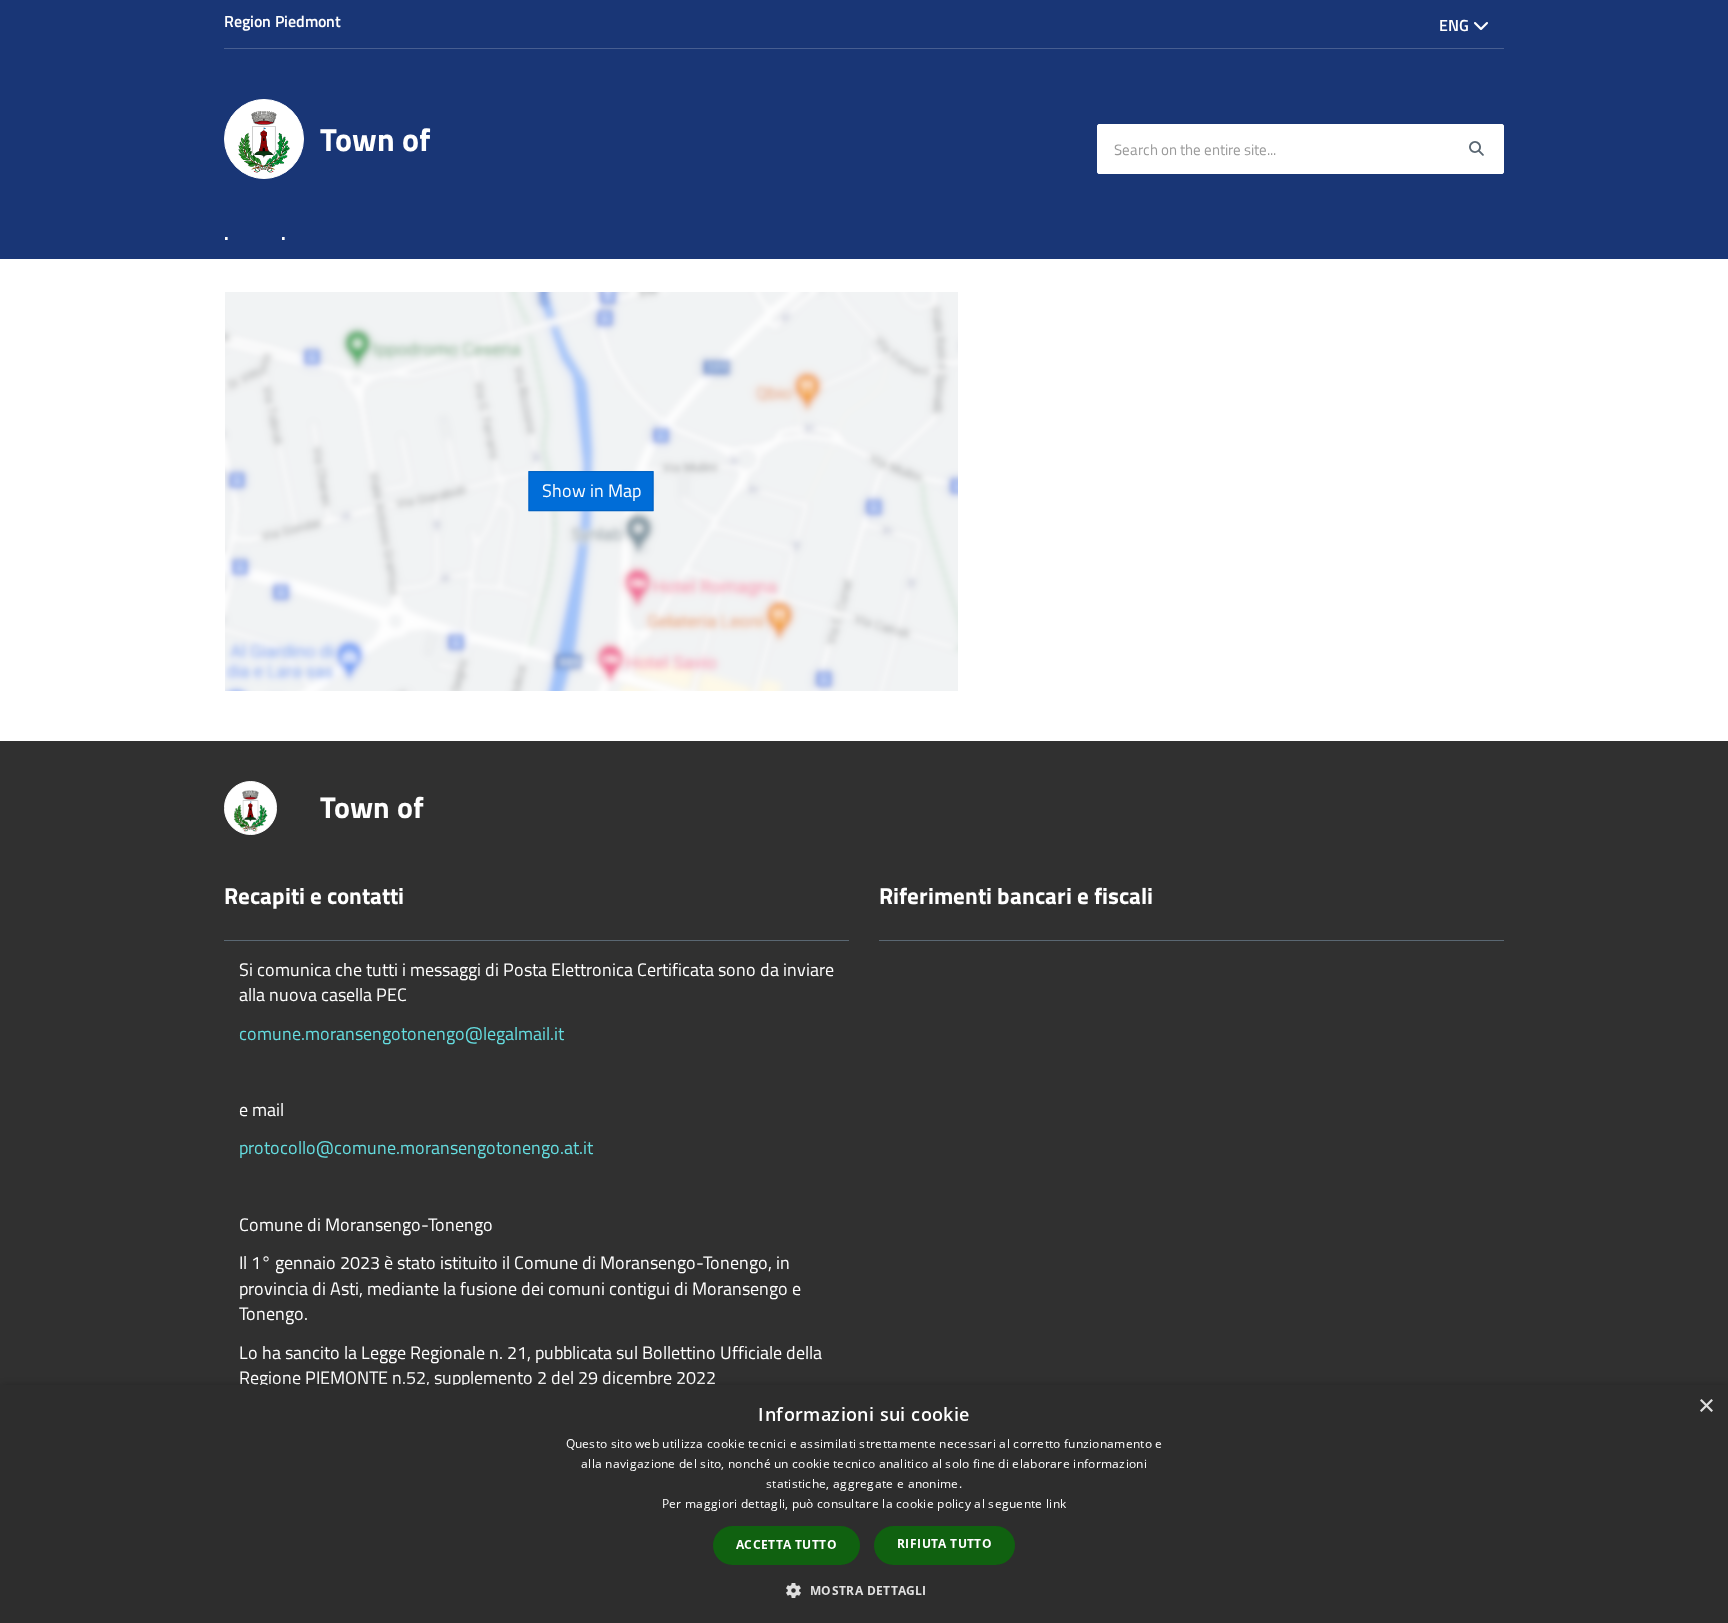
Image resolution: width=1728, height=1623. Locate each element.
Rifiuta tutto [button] (944, 1543)
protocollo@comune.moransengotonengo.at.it (416, 1147)
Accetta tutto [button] (786, 1544)
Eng (1456, 25)
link (1056, 1503)
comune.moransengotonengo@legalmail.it (401, 1033)
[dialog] (864, 1504)
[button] (863, 1589)
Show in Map (591, 491)
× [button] (1705, 1406)
